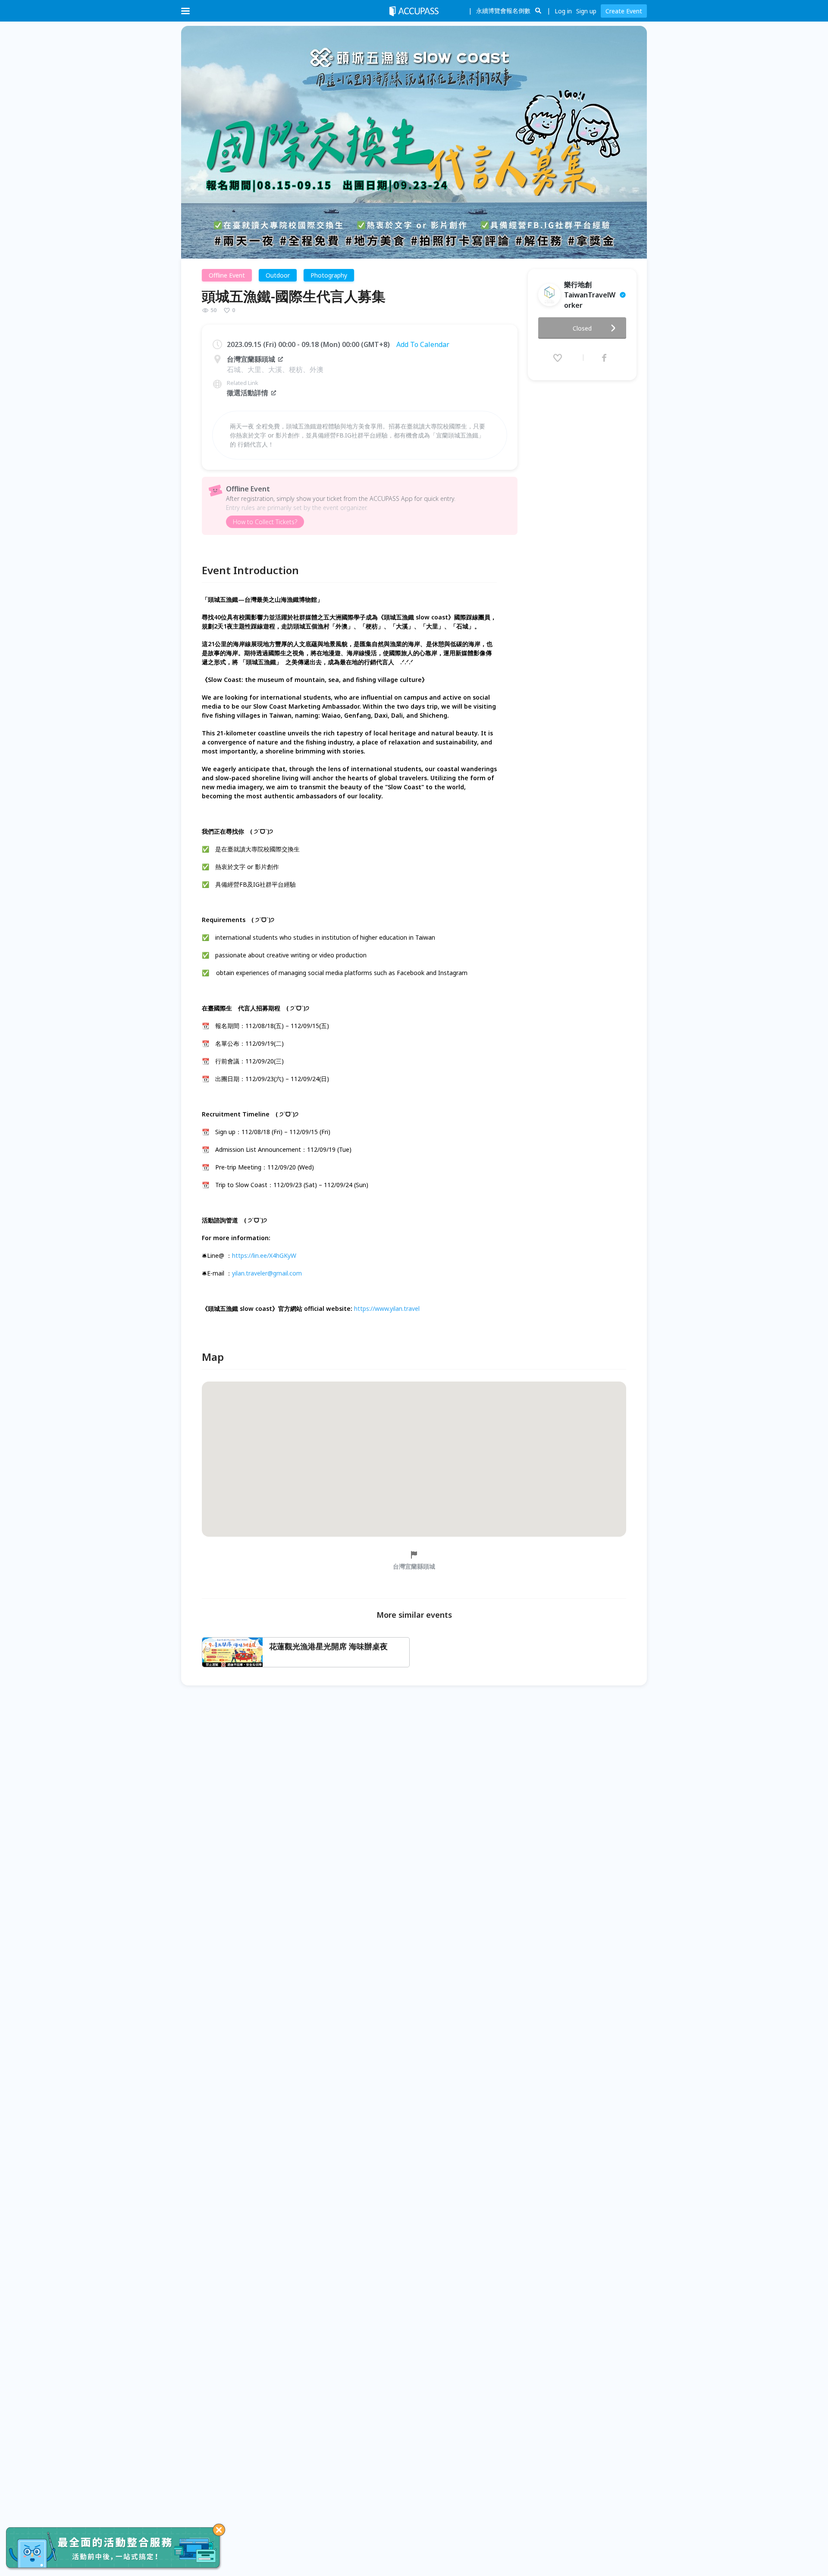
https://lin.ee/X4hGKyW (264, 1255)
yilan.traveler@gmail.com (267, 1273)
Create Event (624, 11)
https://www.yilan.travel (387, 1308)
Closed (582, 328)
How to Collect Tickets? (265, 522)
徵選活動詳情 (248, 393)
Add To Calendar (423, 344)
